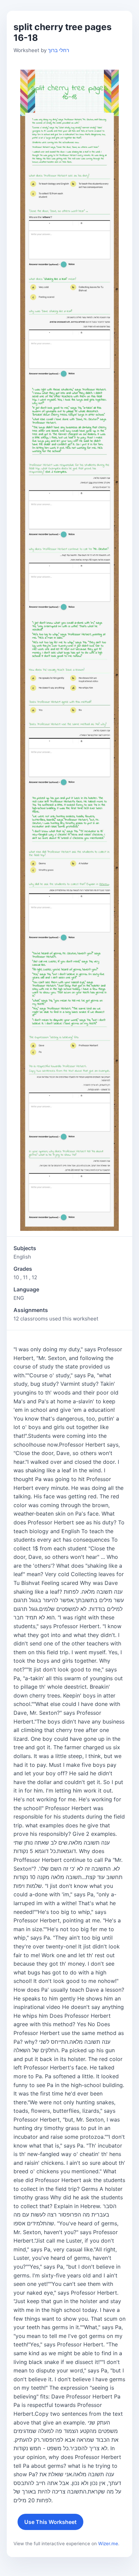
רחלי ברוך (59, 50)
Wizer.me (108, 2544)
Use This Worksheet (50, 2522)
